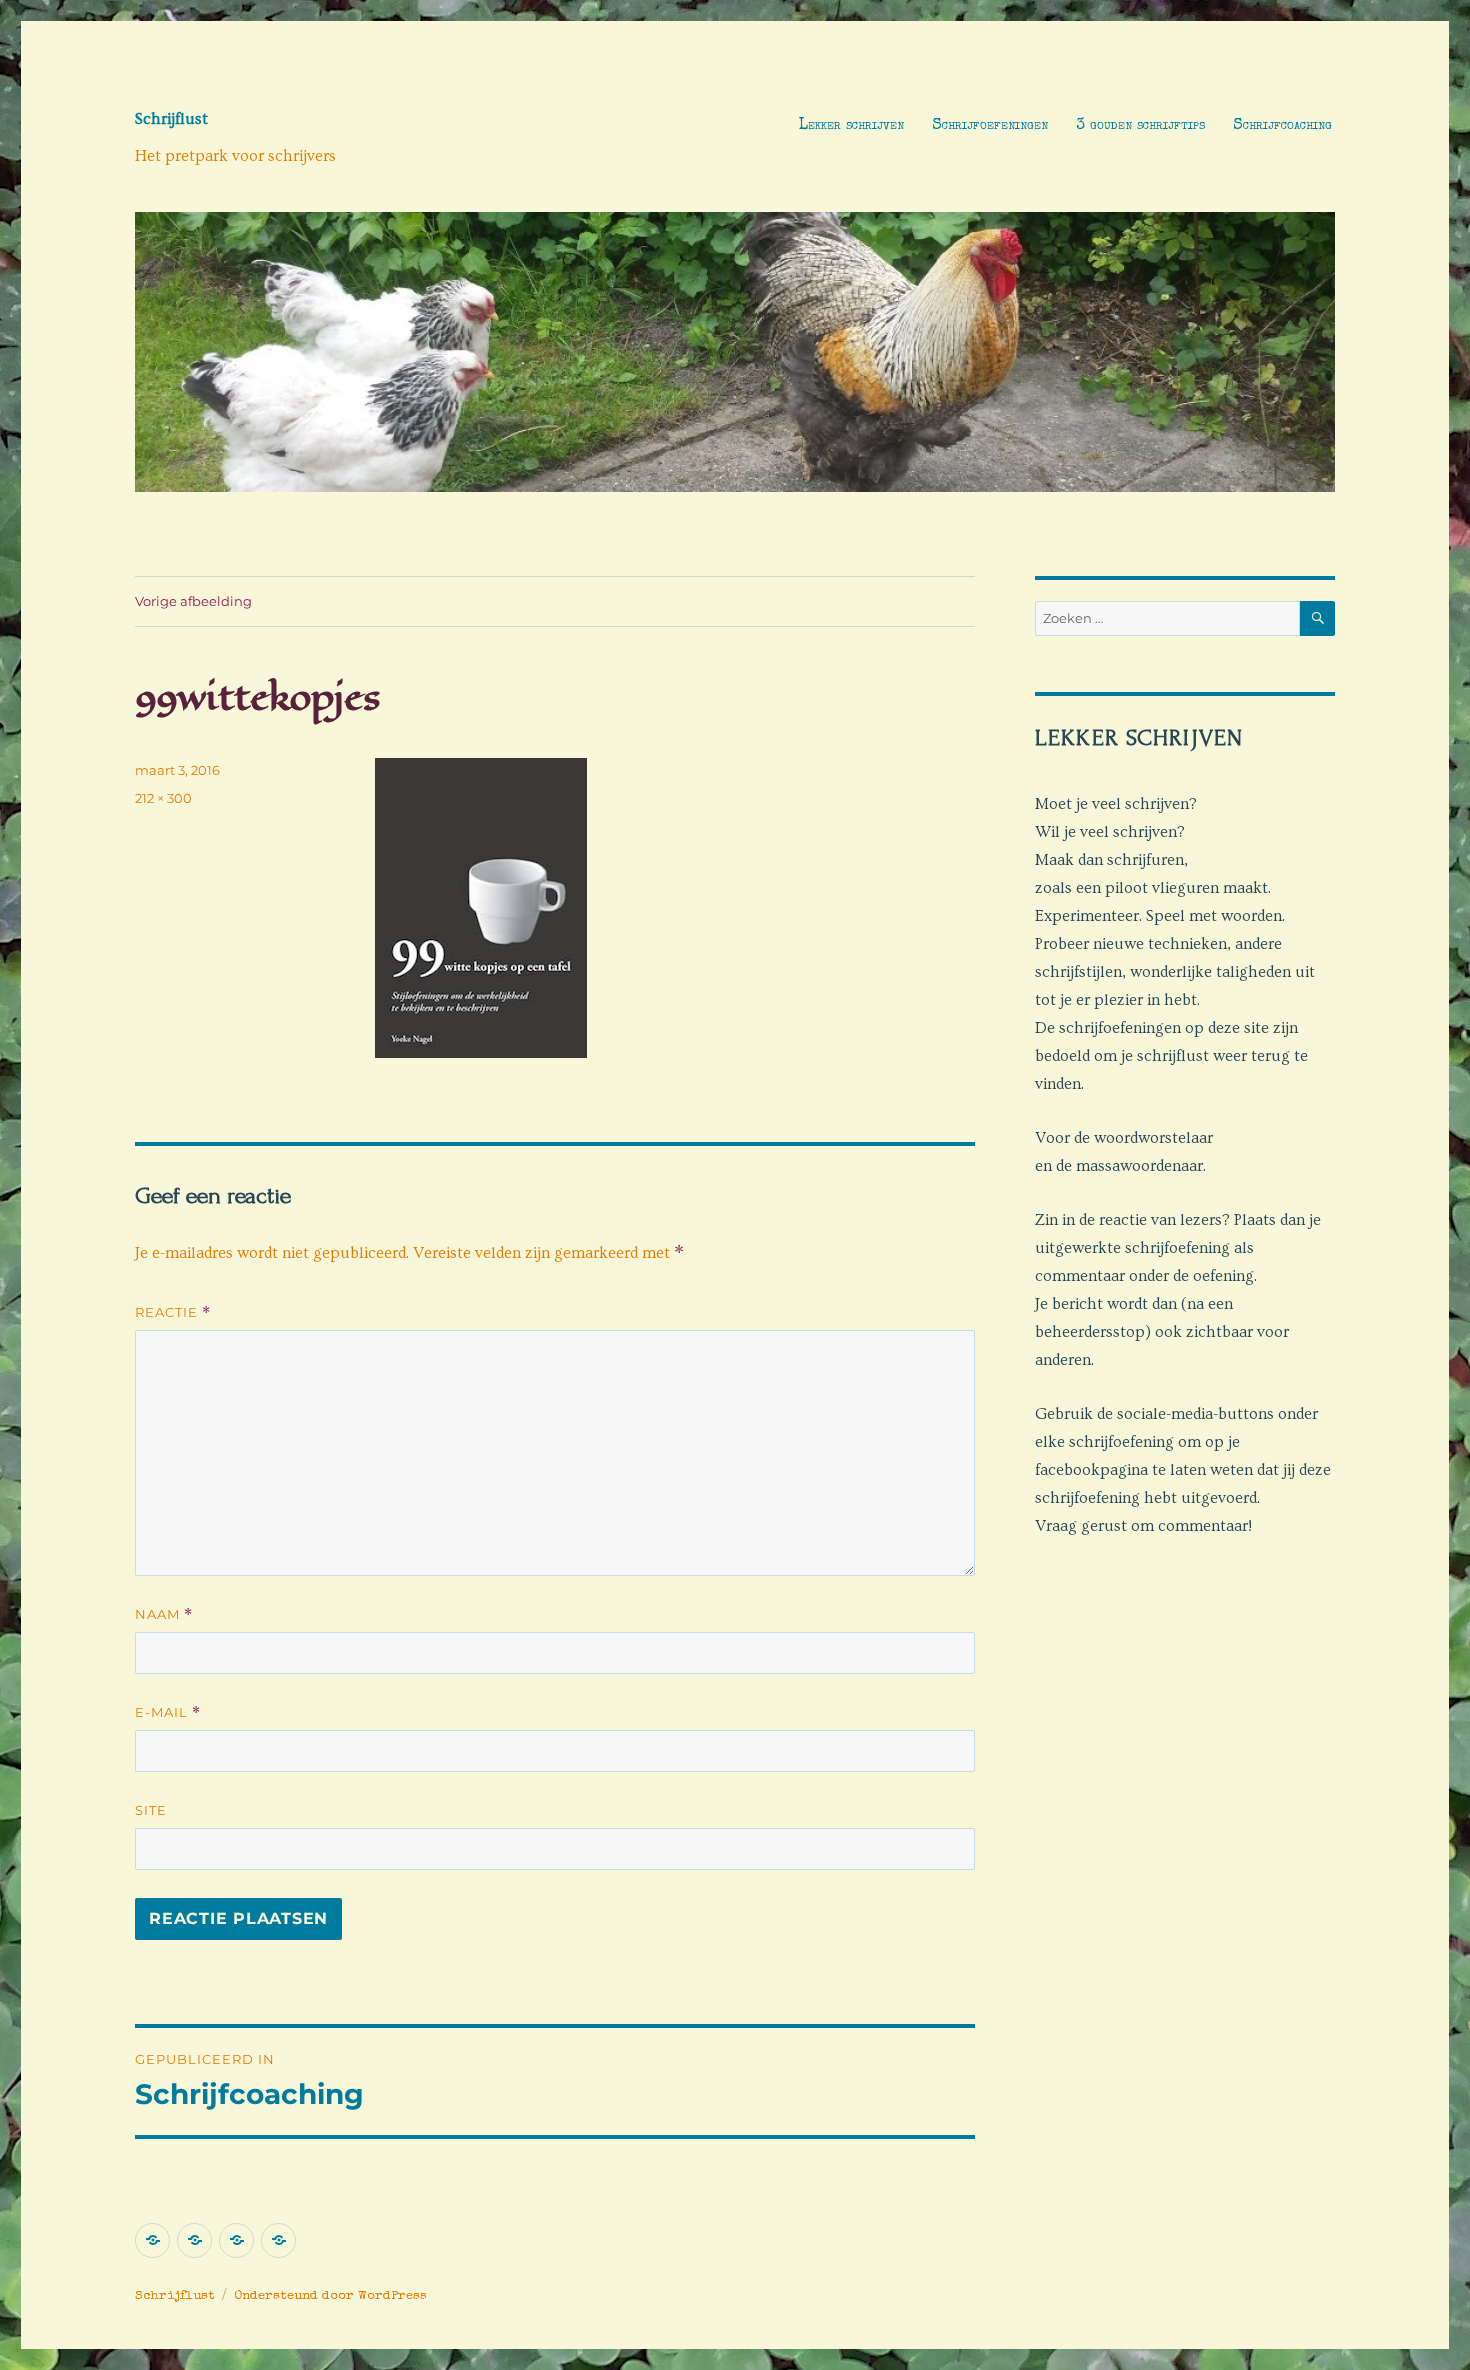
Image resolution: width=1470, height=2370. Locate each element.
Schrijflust (171, 119)
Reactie (173, 1312)
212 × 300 (163, 798)
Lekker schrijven (851, 126)
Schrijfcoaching (1282, 126)
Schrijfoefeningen (990, 126)
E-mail (168, 1712)
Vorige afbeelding (193, 601)
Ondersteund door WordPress (330, 2296)
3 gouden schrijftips (1140, 126)
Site (151, 1810)
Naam (164, 1614)
